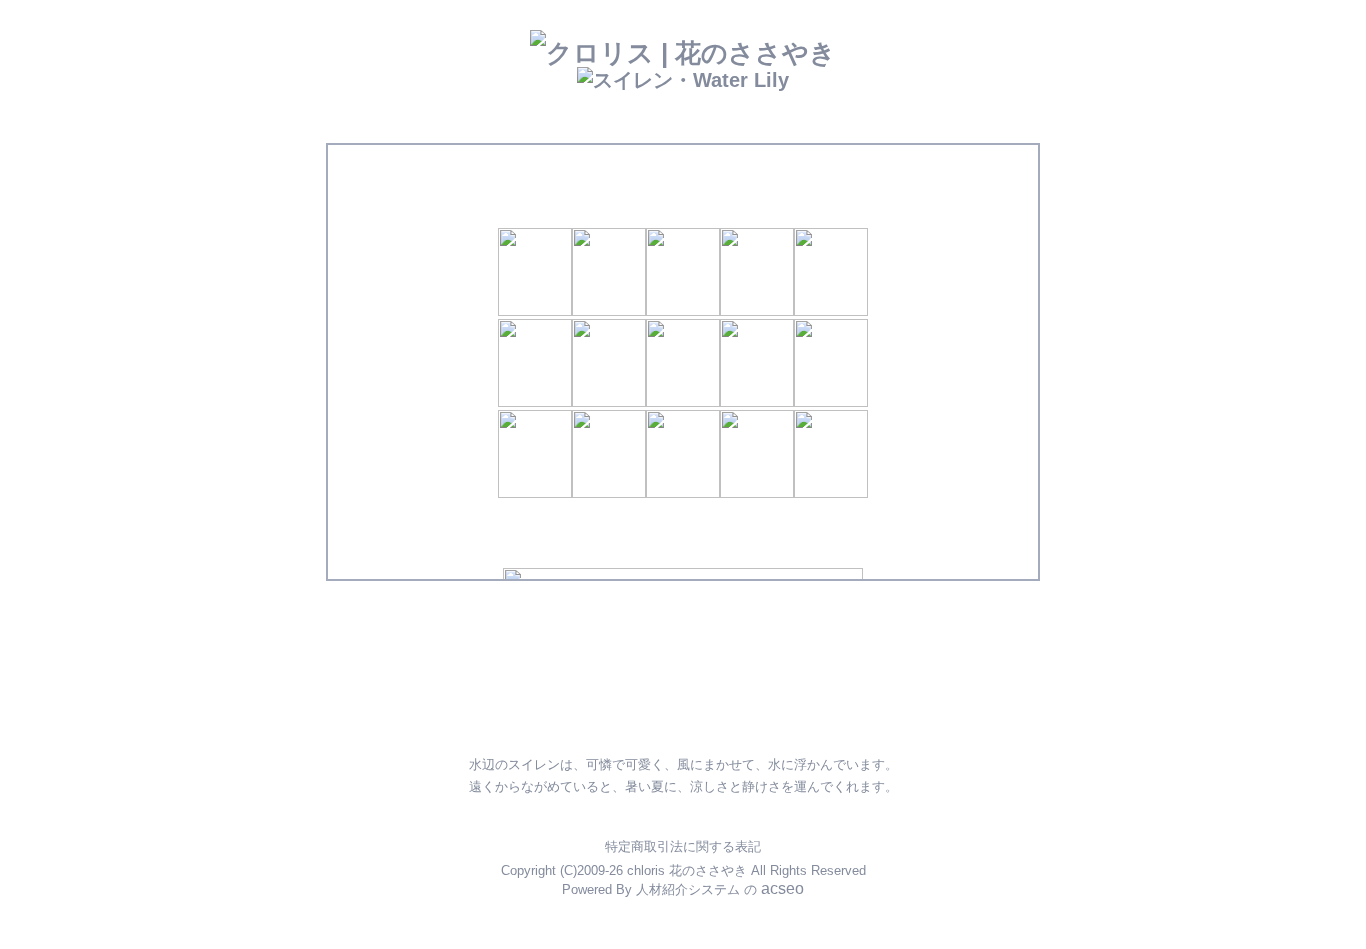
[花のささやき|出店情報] (622, 615)
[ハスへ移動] (922, 552)
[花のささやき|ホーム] (490, 626)
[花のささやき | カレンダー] (846, 611)
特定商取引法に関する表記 (683, 846)
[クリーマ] (796, 709)
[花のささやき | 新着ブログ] (585, 655)
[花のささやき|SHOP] (738, 612)
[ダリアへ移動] (444, 552)
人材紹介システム (688, 889)
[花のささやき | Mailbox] (669, 651)
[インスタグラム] (514, 709)
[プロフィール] (765, 651)
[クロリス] (630, 708)
